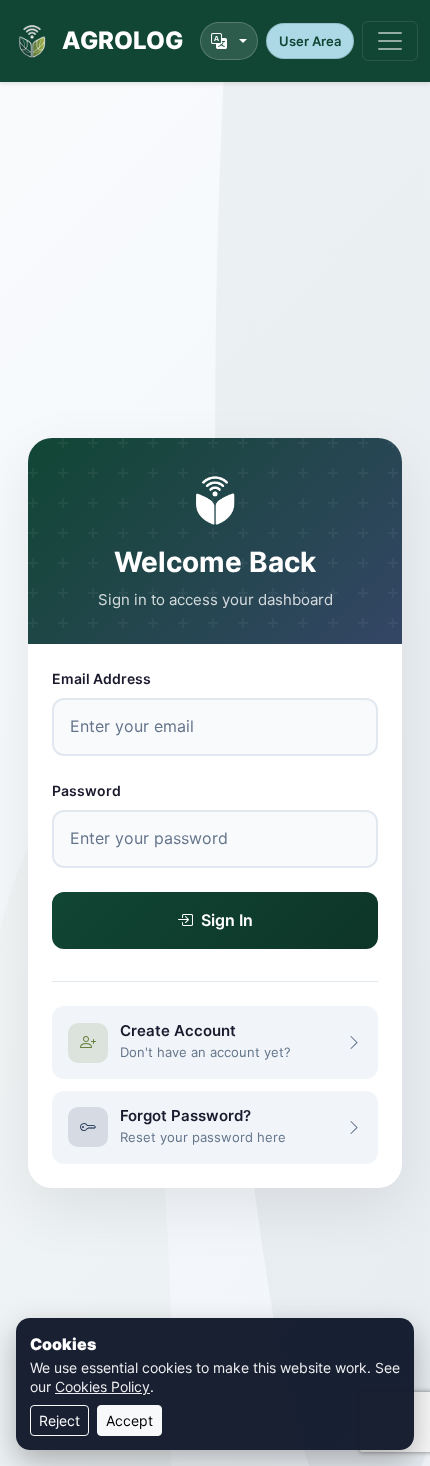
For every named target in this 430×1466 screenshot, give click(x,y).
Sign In (227, 920)
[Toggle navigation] (390, 41)
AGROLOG (122, 40)
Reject (59, 1420)
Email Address (101, 678)
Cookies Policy (102, 1386)
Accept (129, 1420)
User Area (310, 41)
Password (86, 790)
